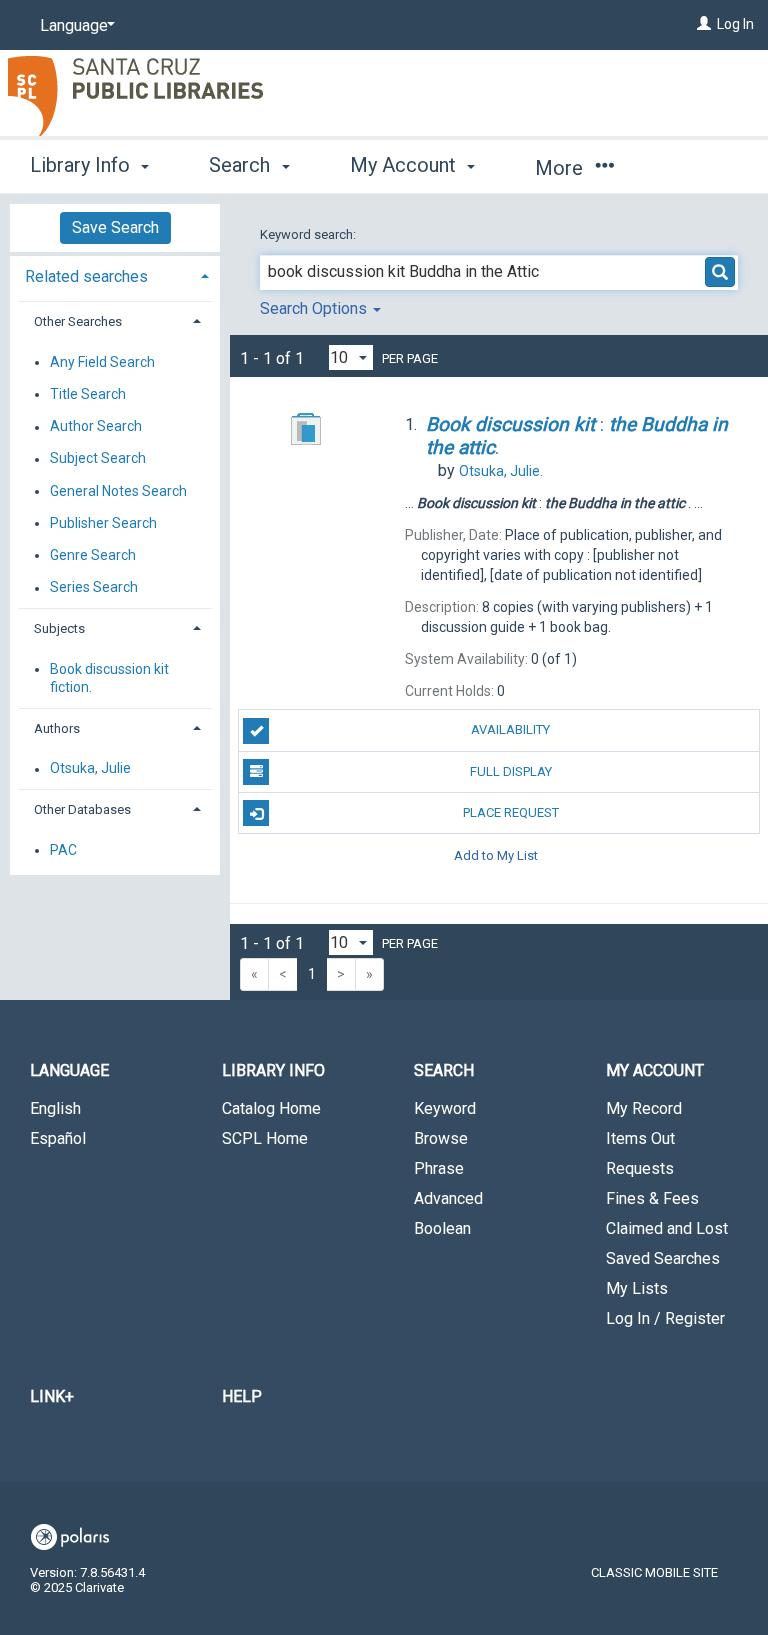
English (55, 1108)
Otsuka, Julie (90, 769)
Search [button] (242, 165)
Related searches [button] (86, 276)
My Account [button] (405, 165)
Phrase (439, 1168)
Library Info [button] (82, 165)
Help (242, 1396)
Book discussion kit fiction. (109, 678)
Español (58, 1138)
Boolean (442, 1228)
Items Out (640, 1138)
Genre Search (93, 555)
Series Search (94, 588)
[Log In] (704, 24)
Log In (735, 24)
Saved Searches (663, 1258)
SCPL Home (265, 1138)
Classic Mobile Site (654, 1572)
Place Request (511, 812)
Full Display (511, 771)
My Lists (637, 1288)
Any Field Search (102, 362)
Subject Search (98, 459)
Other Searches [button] (78, 321)
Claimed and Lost (667, 1228)
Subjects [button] (59, 628)
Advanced (448, 1198)
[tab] (115, 274)
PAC (63, 850)
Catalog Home (271, 1108)
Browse (441, 1138)
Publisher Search (103, 523)
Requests (640, 1168)
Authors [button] (57, 728)
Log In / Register (665, 1318)
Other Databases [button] (82, 809)
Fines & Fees (652, 1198)
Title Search (88, 394)
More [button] (561, 168)
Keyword (445, 1108)
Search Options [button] (315, 308)
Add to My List (496, 854)
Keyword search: (309, 234)
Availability (510, 729)
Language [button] (69, 1070)
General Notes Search (118, 491)
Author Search (96, 427)
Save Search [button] (115, 227)
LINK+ (52, 1396)
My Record (644, 1108)
